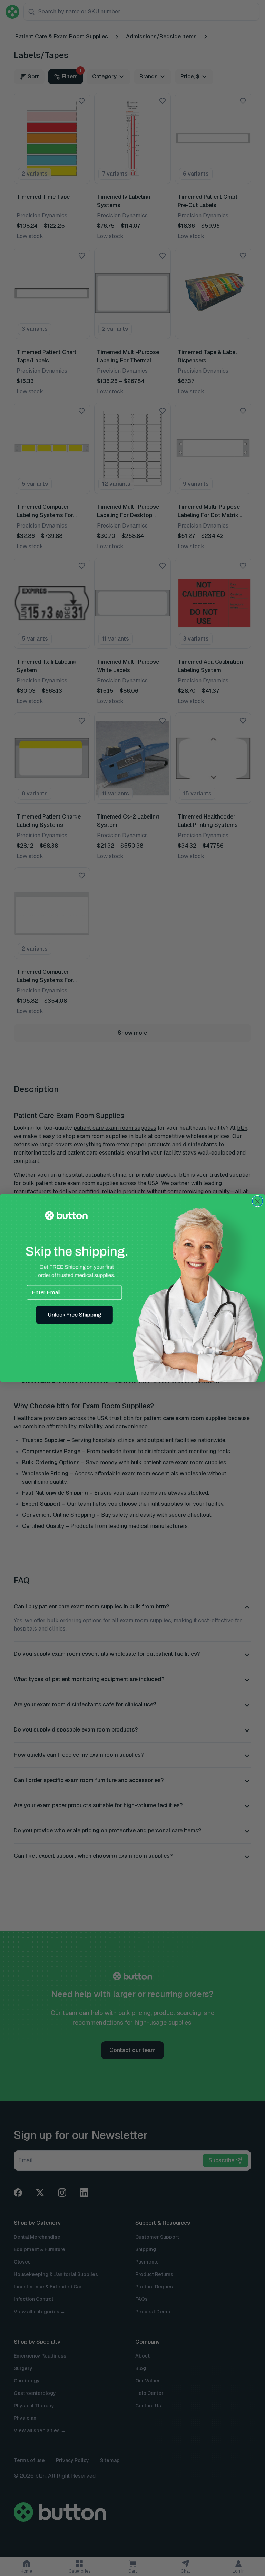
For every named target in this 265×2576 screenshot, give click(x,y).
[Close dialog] (257, 1201)
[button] (75, 1315)
